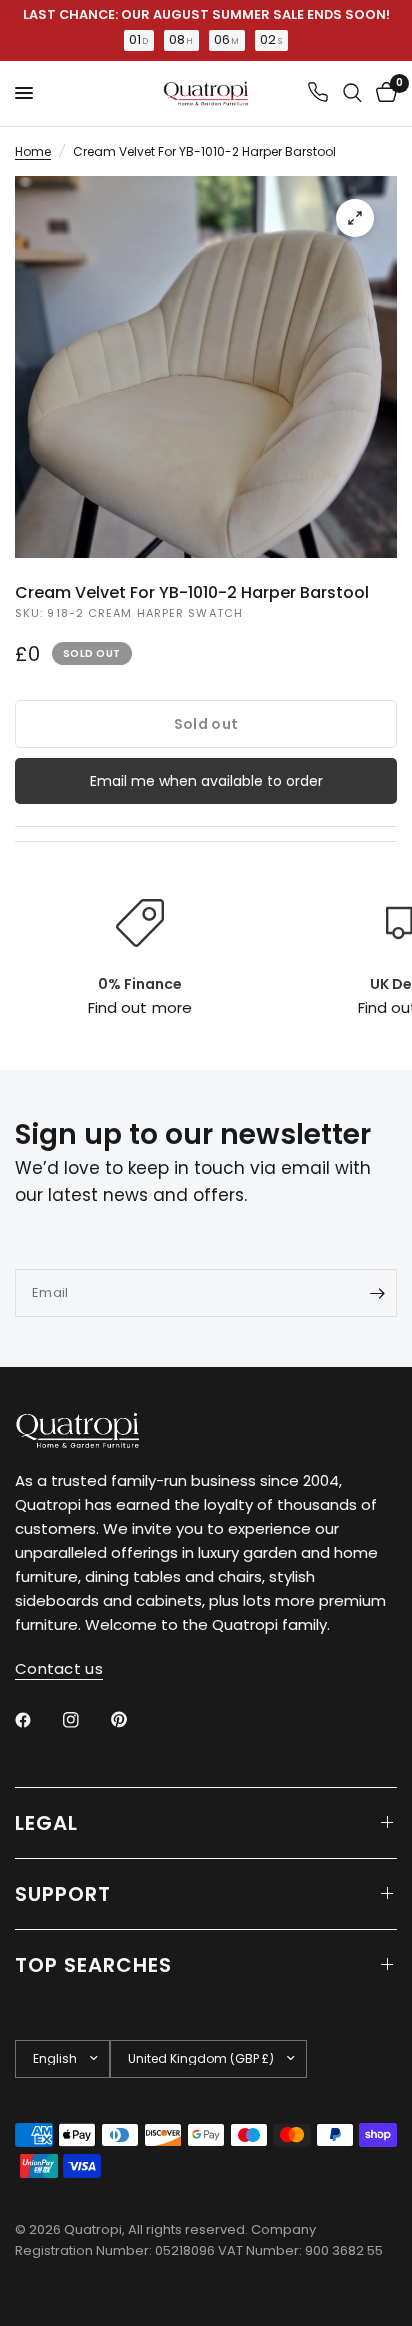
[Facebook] (37, 1720)
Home (33, 151)
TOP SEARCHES (93, 1965)
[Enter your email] (377, 1293)
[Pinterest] (133, 1719)
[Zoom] (355, 218)
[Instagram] (85, 1720)
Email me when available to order (206, 781)
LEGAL (46, 1823)
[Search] (352, 93)
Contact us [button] (59, 1668)
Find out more (139, 1007)
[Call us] (318, 93)
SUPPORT (63, 1894)
